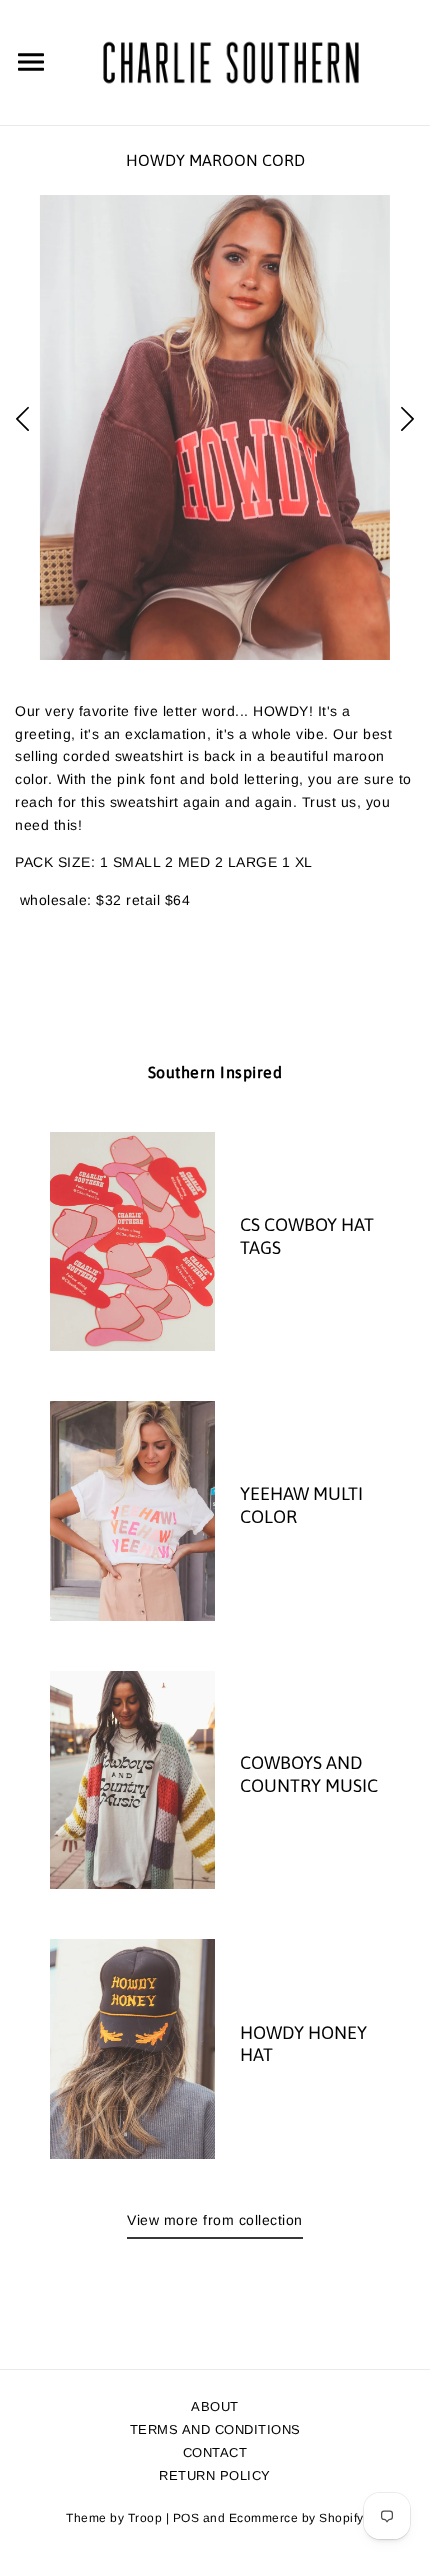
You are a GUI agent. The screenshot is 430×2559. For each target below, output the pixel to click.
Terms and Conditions (215, 2429)
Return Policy (215, 2475)
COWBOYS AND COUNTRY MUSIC (309, 1774)
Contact (215, 2452)
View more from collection (215, 2220)
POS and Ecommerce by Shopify (268, 2518)
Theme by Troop (114, 2518)
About (215, 2406)
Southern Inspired (215, 1072)
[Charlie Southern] (230, 61)
